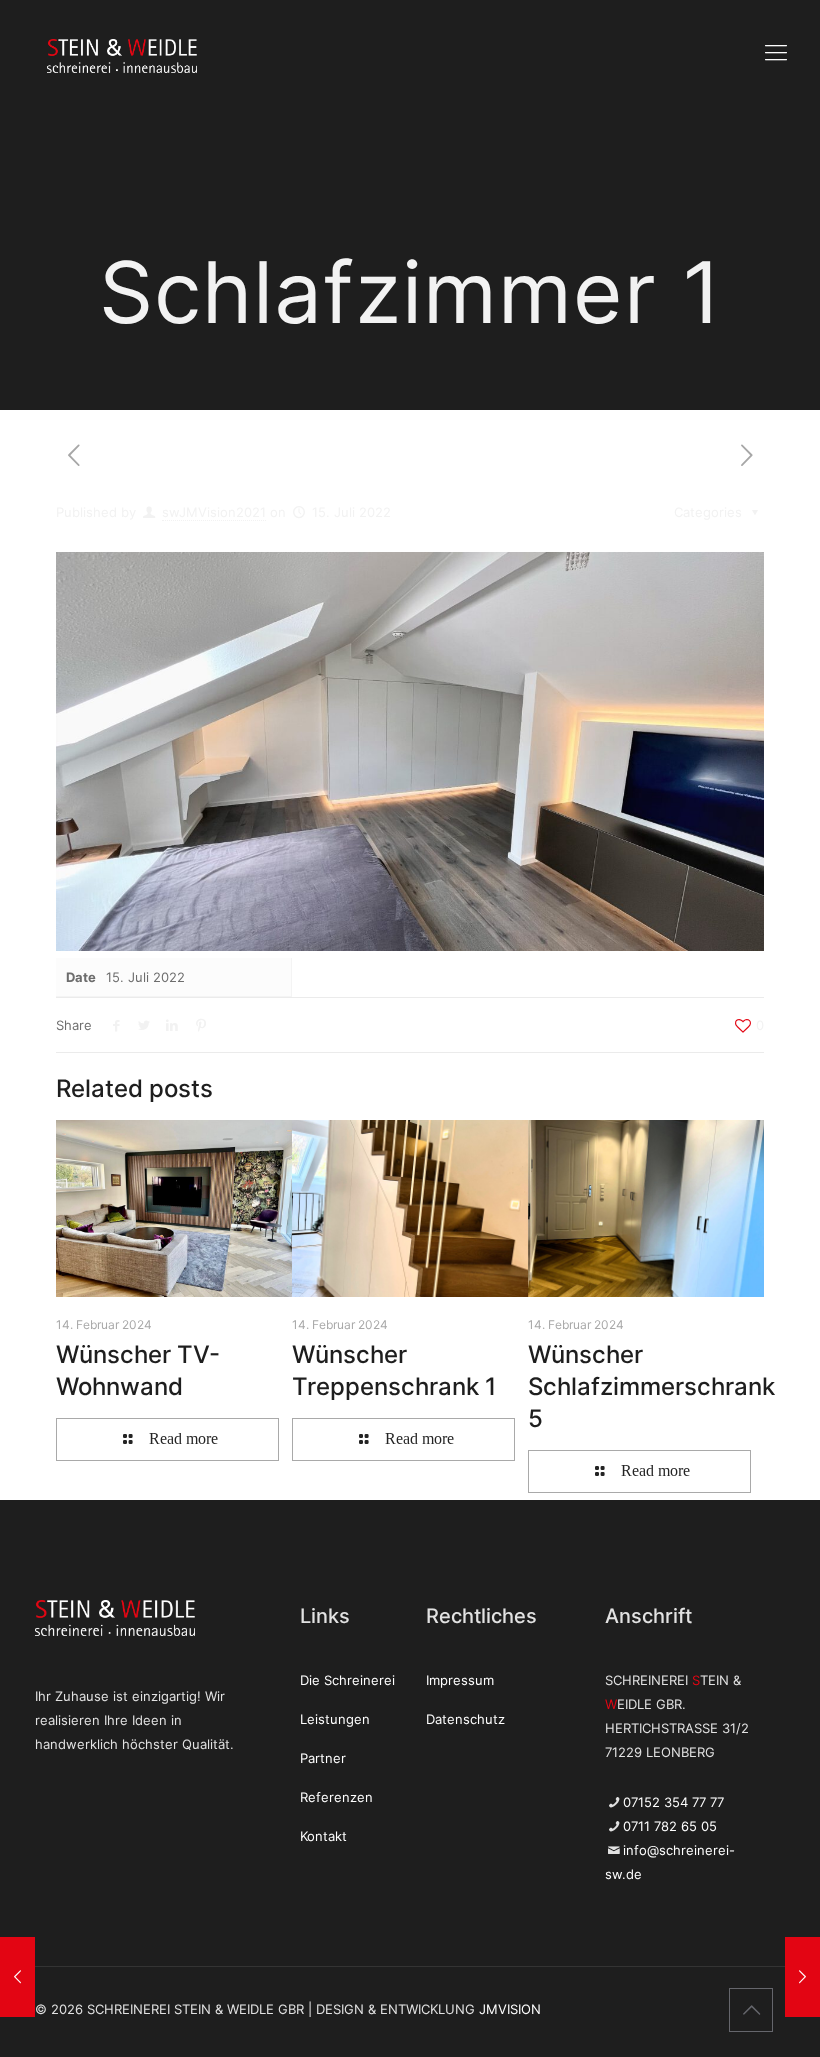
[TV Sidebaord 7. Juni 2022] (802, 1977)
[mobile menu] (776, 52)
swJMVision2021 (214, 512)
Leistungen (335, 1719)
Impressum (460, 1680)
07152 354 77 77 (673, 1802)
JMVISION (510, 2009)
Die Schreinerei (347, 1680)
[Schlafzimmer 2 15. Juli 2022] (17, 1977)
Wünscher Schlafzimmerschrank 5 (651, 1386)
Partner (323, 1758)
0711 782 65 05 (670, 1826)
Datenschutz (465, 1719)
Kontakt (323, 1836)
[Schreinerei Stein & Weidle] (87, 55)
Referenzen (336, 1797)
